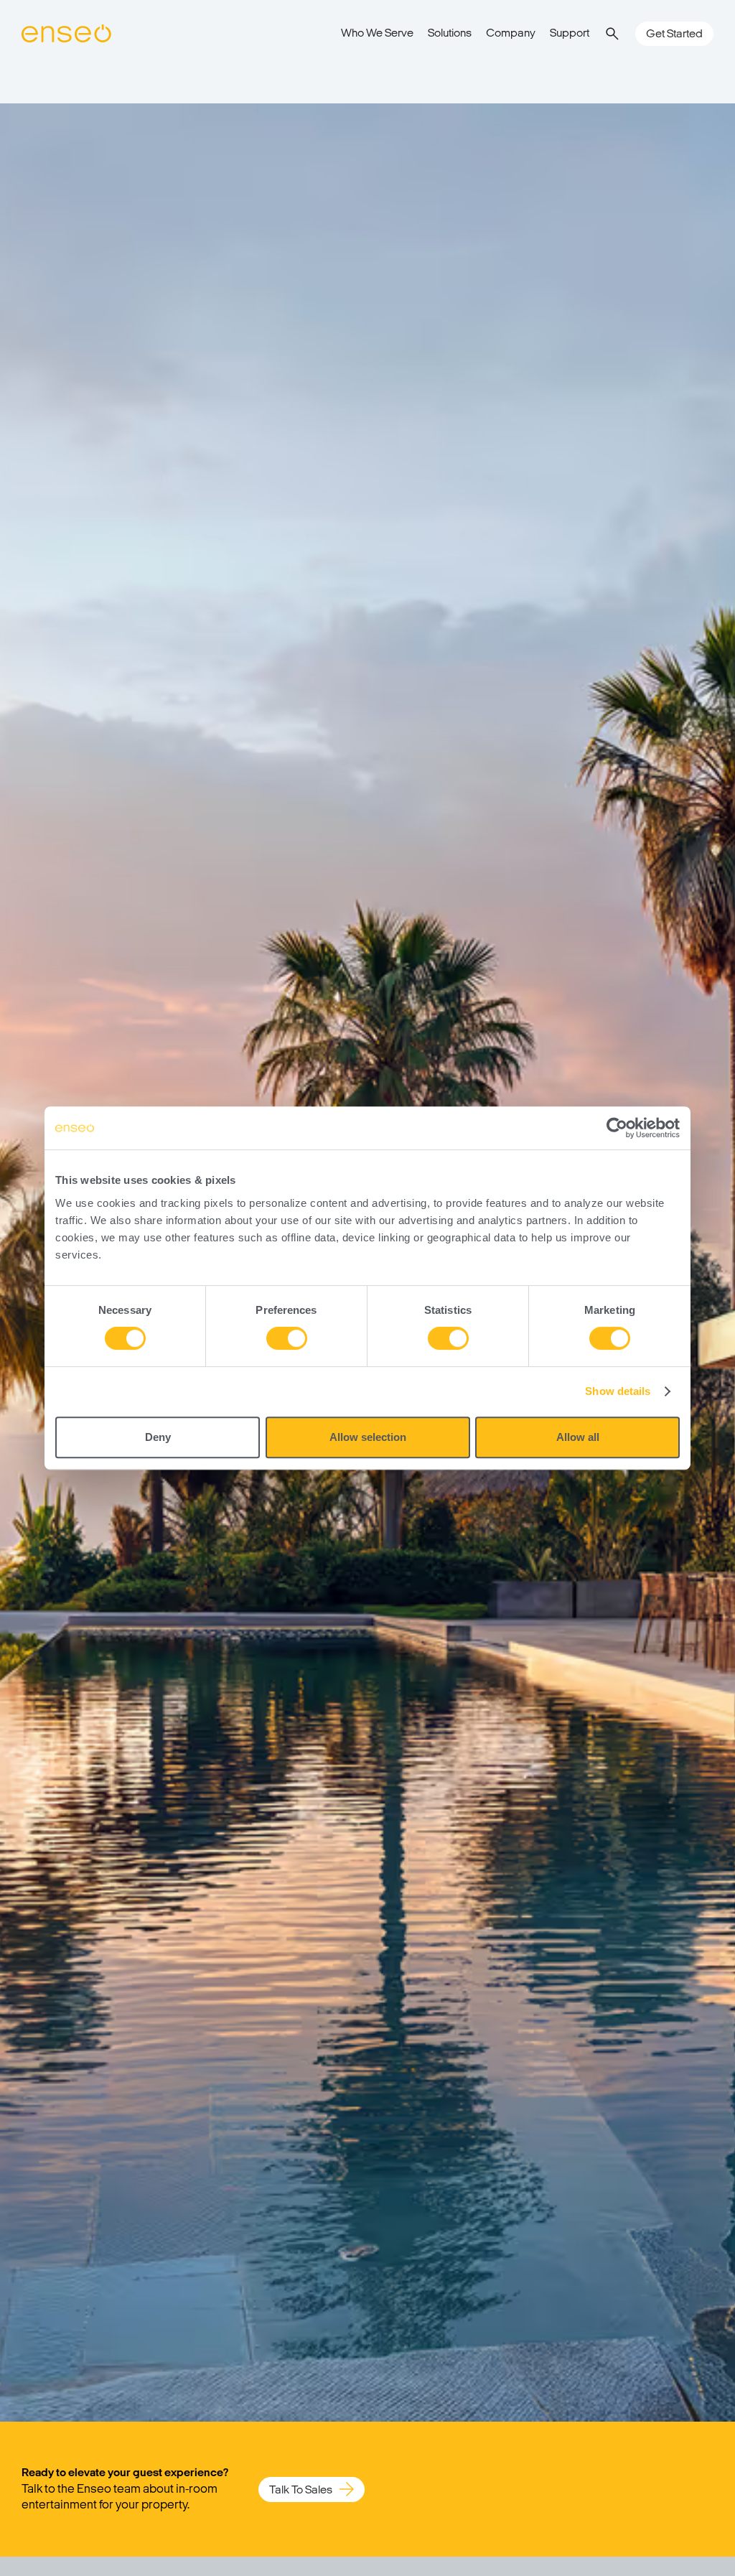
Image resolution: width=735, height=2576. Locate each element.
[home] (66, 34)
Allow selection (368, 1437)
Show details (618, 1391)
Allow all (578, 1437)
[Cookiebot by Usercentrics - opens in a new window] (617, 1128)
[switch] (287, 1338)
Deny (158, 1437)
